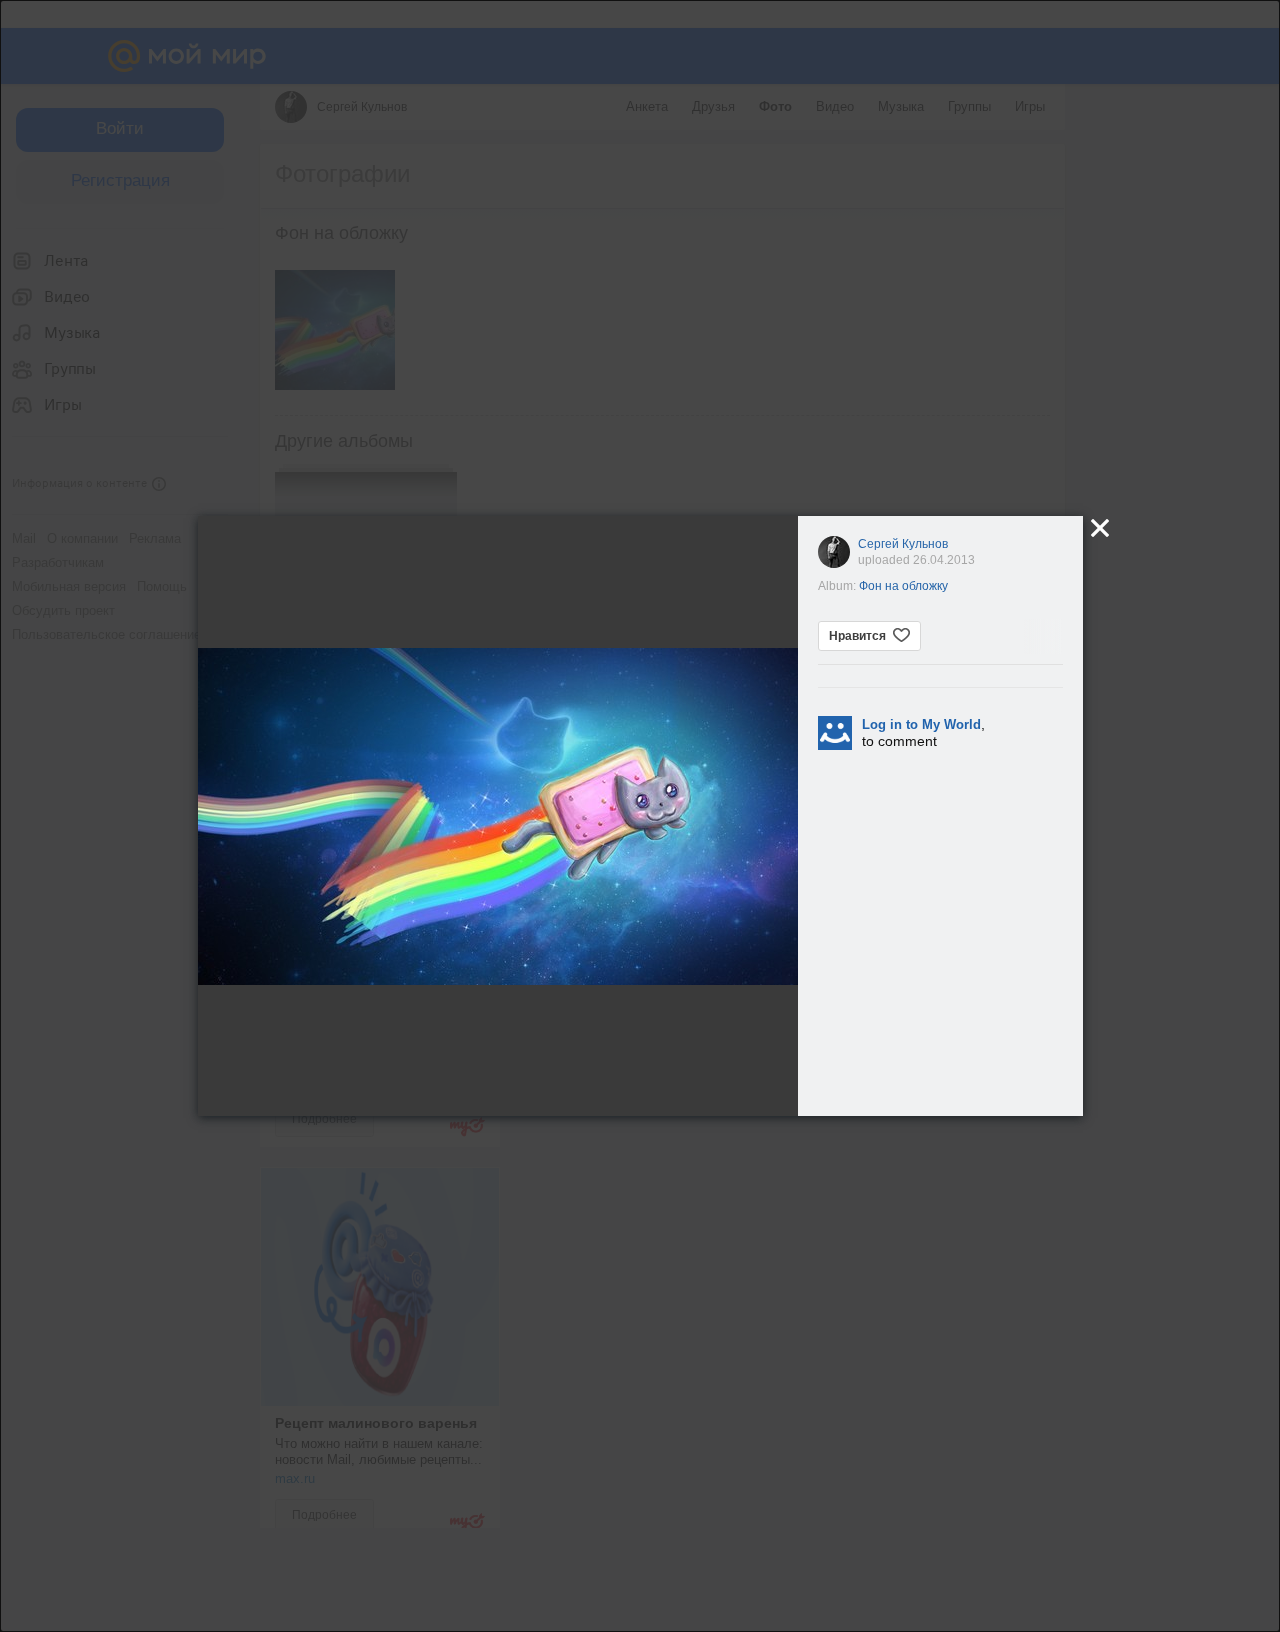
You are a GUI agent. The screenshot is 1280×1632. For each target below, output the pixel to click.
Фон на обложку (903, 586)
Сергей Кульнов (903, 544)
